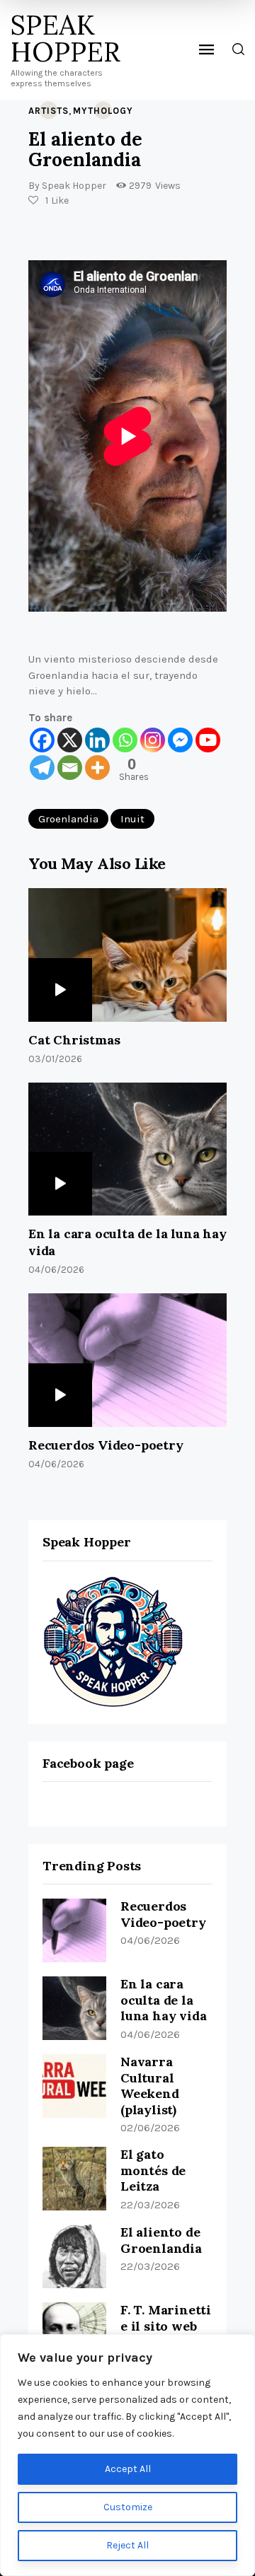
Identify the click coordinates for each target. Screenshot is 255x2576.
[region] (127, 2455)
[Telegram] (42, 768)
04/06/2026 (150, 1940)
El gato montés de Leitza (153, 2170)
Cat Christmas (74, 1040)
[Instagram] (153, 740)
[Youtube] (208, 740)
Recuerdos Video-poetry (106, 1445)
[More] (97, 768)
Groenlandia (68, 819)
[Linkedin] (97, 740)
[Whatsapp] (125, 740)
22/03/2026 (150, 2205)
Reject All (127, 2545)
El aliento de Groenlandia (161, 2240)
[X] (70, 740)
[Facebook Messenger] (180, 740)
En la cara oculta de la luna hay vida (127, 1242)
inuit (132, 819)
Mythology (103, 111)
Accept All (128, 2469)
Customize (128, 2507)
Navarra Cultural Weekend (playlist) (150, 2086)
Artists (49, 111)
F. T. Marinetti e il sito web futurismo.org (166, 2326)
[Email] (70, 768)
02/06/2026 (150, 2128)
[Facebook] (42, 740)
